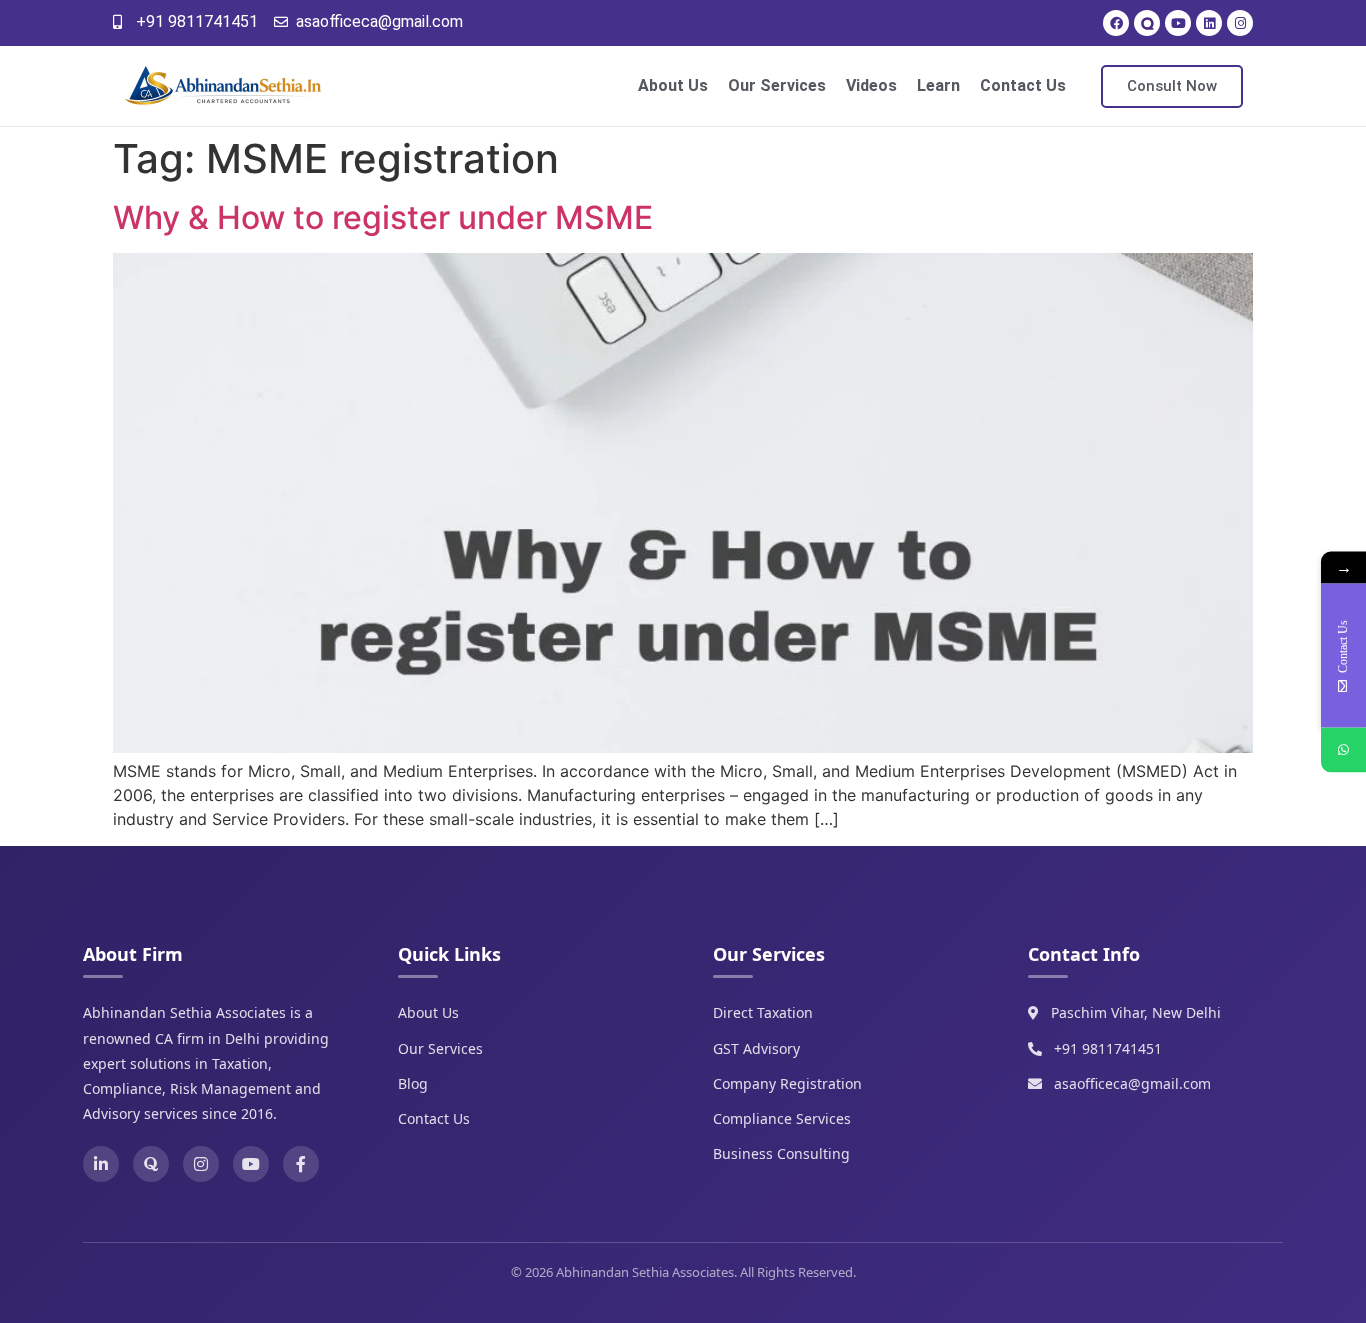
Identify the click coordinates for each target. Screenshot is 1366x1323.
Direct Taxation (763, 1012)
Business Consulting (781, 1153)
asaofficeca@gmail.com (1132, 1083)
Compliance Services (782, 1118)
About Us (673, 85)
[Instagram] (1240, 23)
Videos (871, 85)
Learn (938, 85)
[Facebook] (1116, 23)
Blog (413, 1083)
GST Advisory (756, 1048)
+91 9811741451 (1108, 1048)
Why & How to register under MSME (383, 217)
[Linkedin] (1209, 23)
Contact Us (1023, 85)
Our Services (777, 85)
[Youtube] (1178, 23)
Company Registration (787, 1083)
